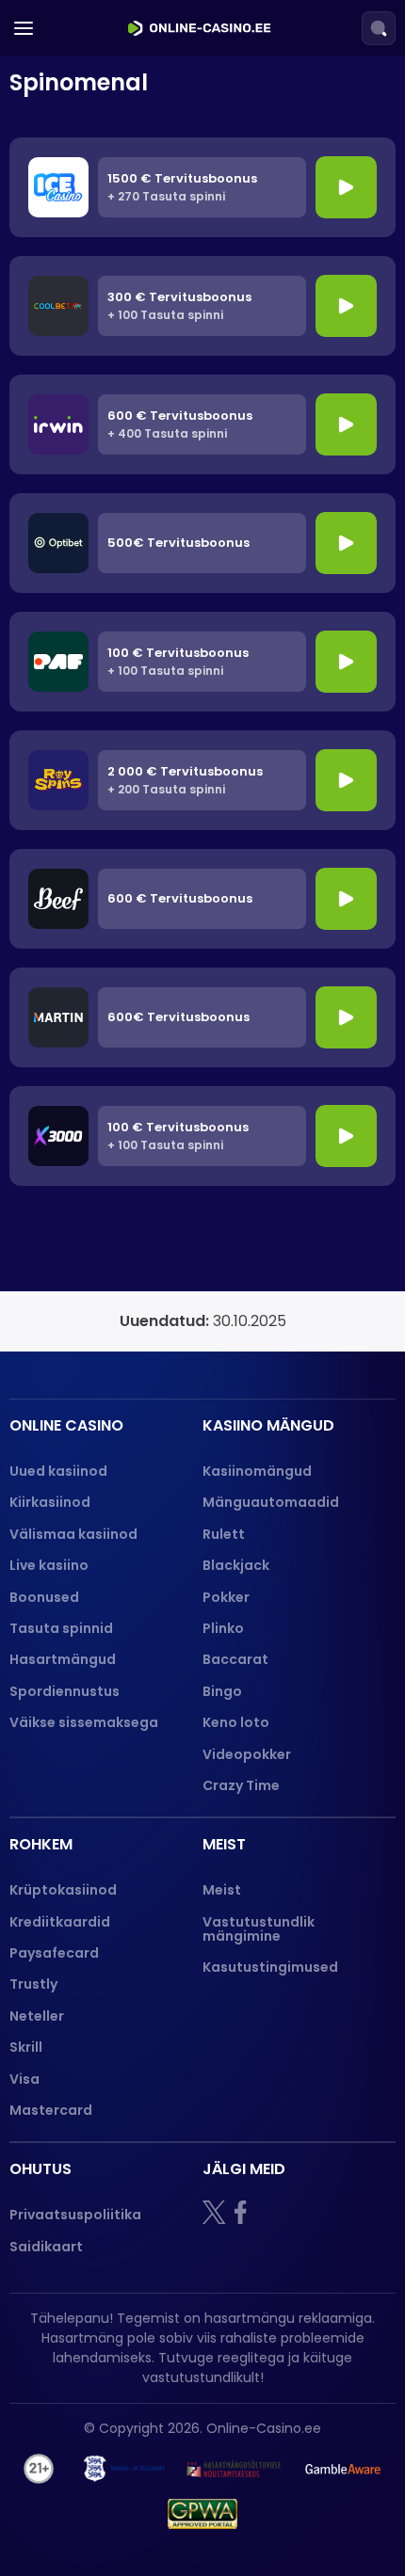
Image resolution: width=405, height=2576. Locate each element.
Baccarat (235, 1659)
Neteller (37, 2016)
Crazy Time (241, 1785)
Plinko (223, 1628)
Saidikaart (46, 2247)
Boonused (44, 1597)
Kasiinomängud (257, 1471)
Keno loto (236, 1722)
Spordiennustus (65, 1691)
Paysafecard (54, 1953)
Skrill (26, 2047)
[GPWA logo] (202, 2514)
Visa (24, 2079)
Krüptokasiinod (63, 1890)
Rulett (224, 1534)
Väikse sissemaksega (84, 1722)
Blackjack (236, 1565)
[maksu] (124, 2469)
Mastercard (51, 2110)
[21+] (39, 2469)
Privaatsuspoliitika (75, 2215)
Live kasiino (49, 1565)
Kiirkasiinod (50, 1502)
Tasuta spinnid (61, 1628)
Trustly (33, 1984)
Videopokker (248, 1754)
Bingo (222, 1691)
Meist (222, 1890)
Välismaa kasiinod (73, 1534)
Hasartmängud (63, 1659)
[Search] (379, 28)
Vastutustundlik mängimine (259, 1929)
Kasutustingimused (270, 1967)
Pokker (226, 1597)
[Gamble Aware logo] (343, 2469)
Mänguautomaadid (271, 1502)
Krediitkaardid (60, 1922)
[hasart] (234, 2469)
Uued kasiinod (58, 1471)
